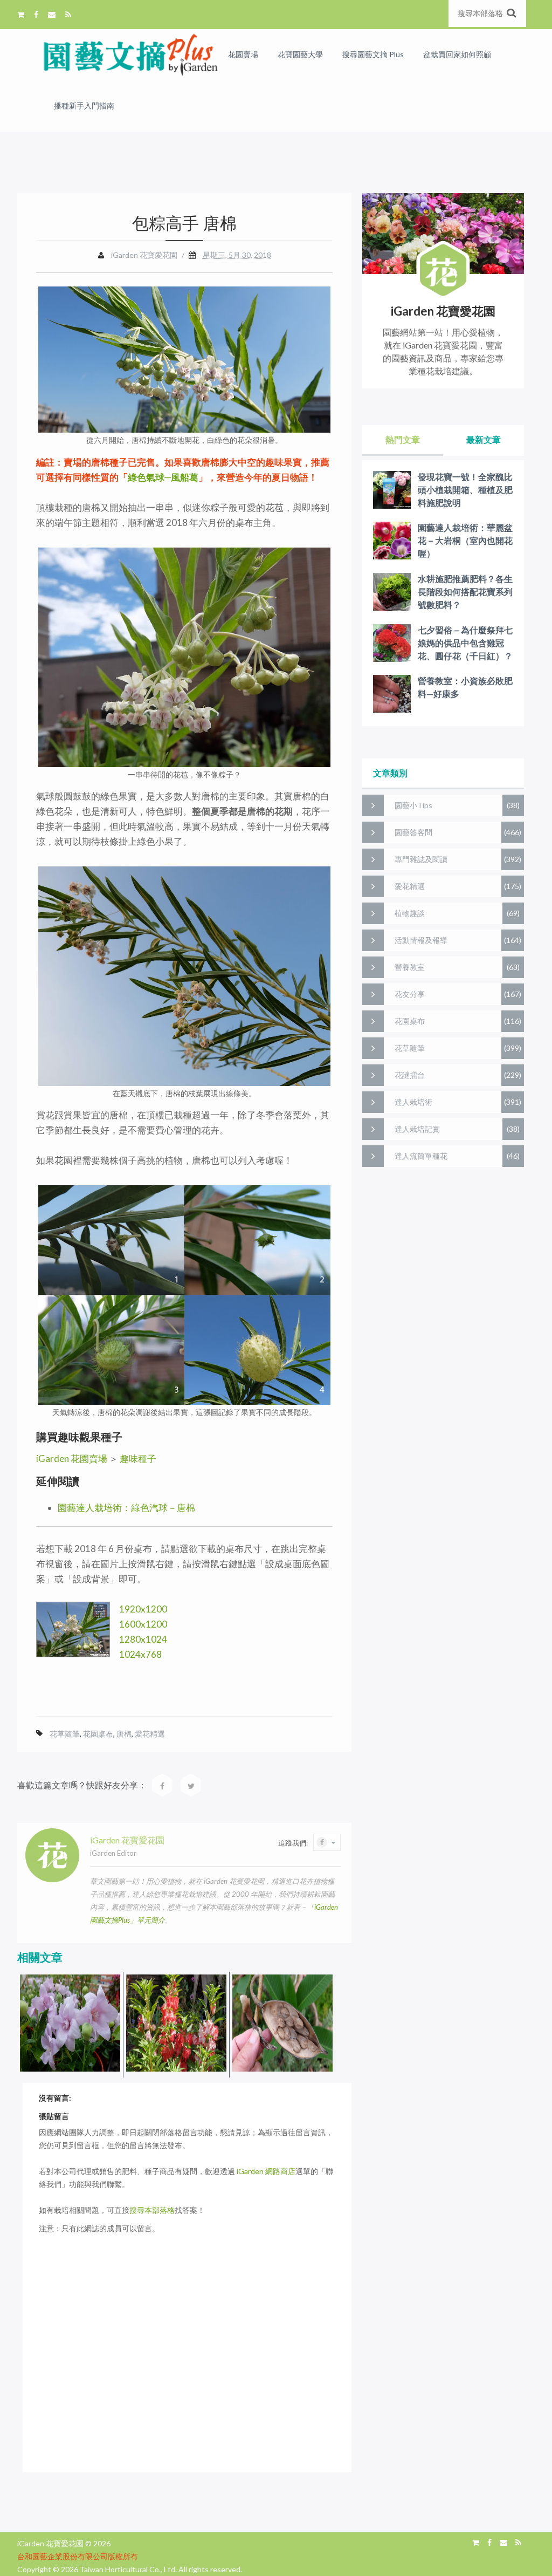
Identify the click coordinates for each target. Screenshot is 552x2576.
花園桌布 (98, 1734)
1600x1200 (143, 1624)
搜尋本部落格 (152, 2210)
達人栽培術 (413, 1102)
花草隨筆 (65, 1734)
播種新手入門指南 (84, 105)
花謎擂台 (410, 1075)
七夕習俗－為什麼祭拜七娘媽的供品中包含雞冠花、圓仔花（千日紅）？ (465, 643)
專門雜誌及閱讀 (421, 859)
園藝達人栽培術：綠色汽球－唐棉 (126, 1508)
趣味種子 (138, 1458)
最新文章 (484, 439)
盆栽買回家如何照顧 (457, 54)
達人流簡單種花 (421, 1156)
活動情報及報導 (421, 940)
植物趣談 (410, 913)
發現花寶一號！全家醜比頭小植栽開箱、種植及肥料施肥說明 (465, 490)
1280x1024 (143, 1639)
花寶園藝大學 (300, 54)
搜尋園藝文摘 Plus (373, 54)
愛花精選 (150, 1734)
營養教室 (410, 967)
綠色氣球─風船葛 (163, 477)
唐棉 (124, 1734)
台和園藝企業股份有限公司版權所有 (78, 2556)
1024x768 (140, 1654)
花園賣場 (243, 54)
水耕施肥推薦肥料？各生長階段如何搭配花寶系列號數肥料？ (465, 592)
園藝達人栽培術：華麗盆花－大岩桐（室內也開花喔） (465, 540)
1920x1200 (143, 1609)
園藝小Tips (413, 805)
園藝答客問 (413, 832)
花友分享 (410, 994)
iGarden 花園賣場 (72, 1458)
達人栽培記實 (417, 1129)
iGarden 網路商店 (266, 2171)
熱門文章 (403, 439)
